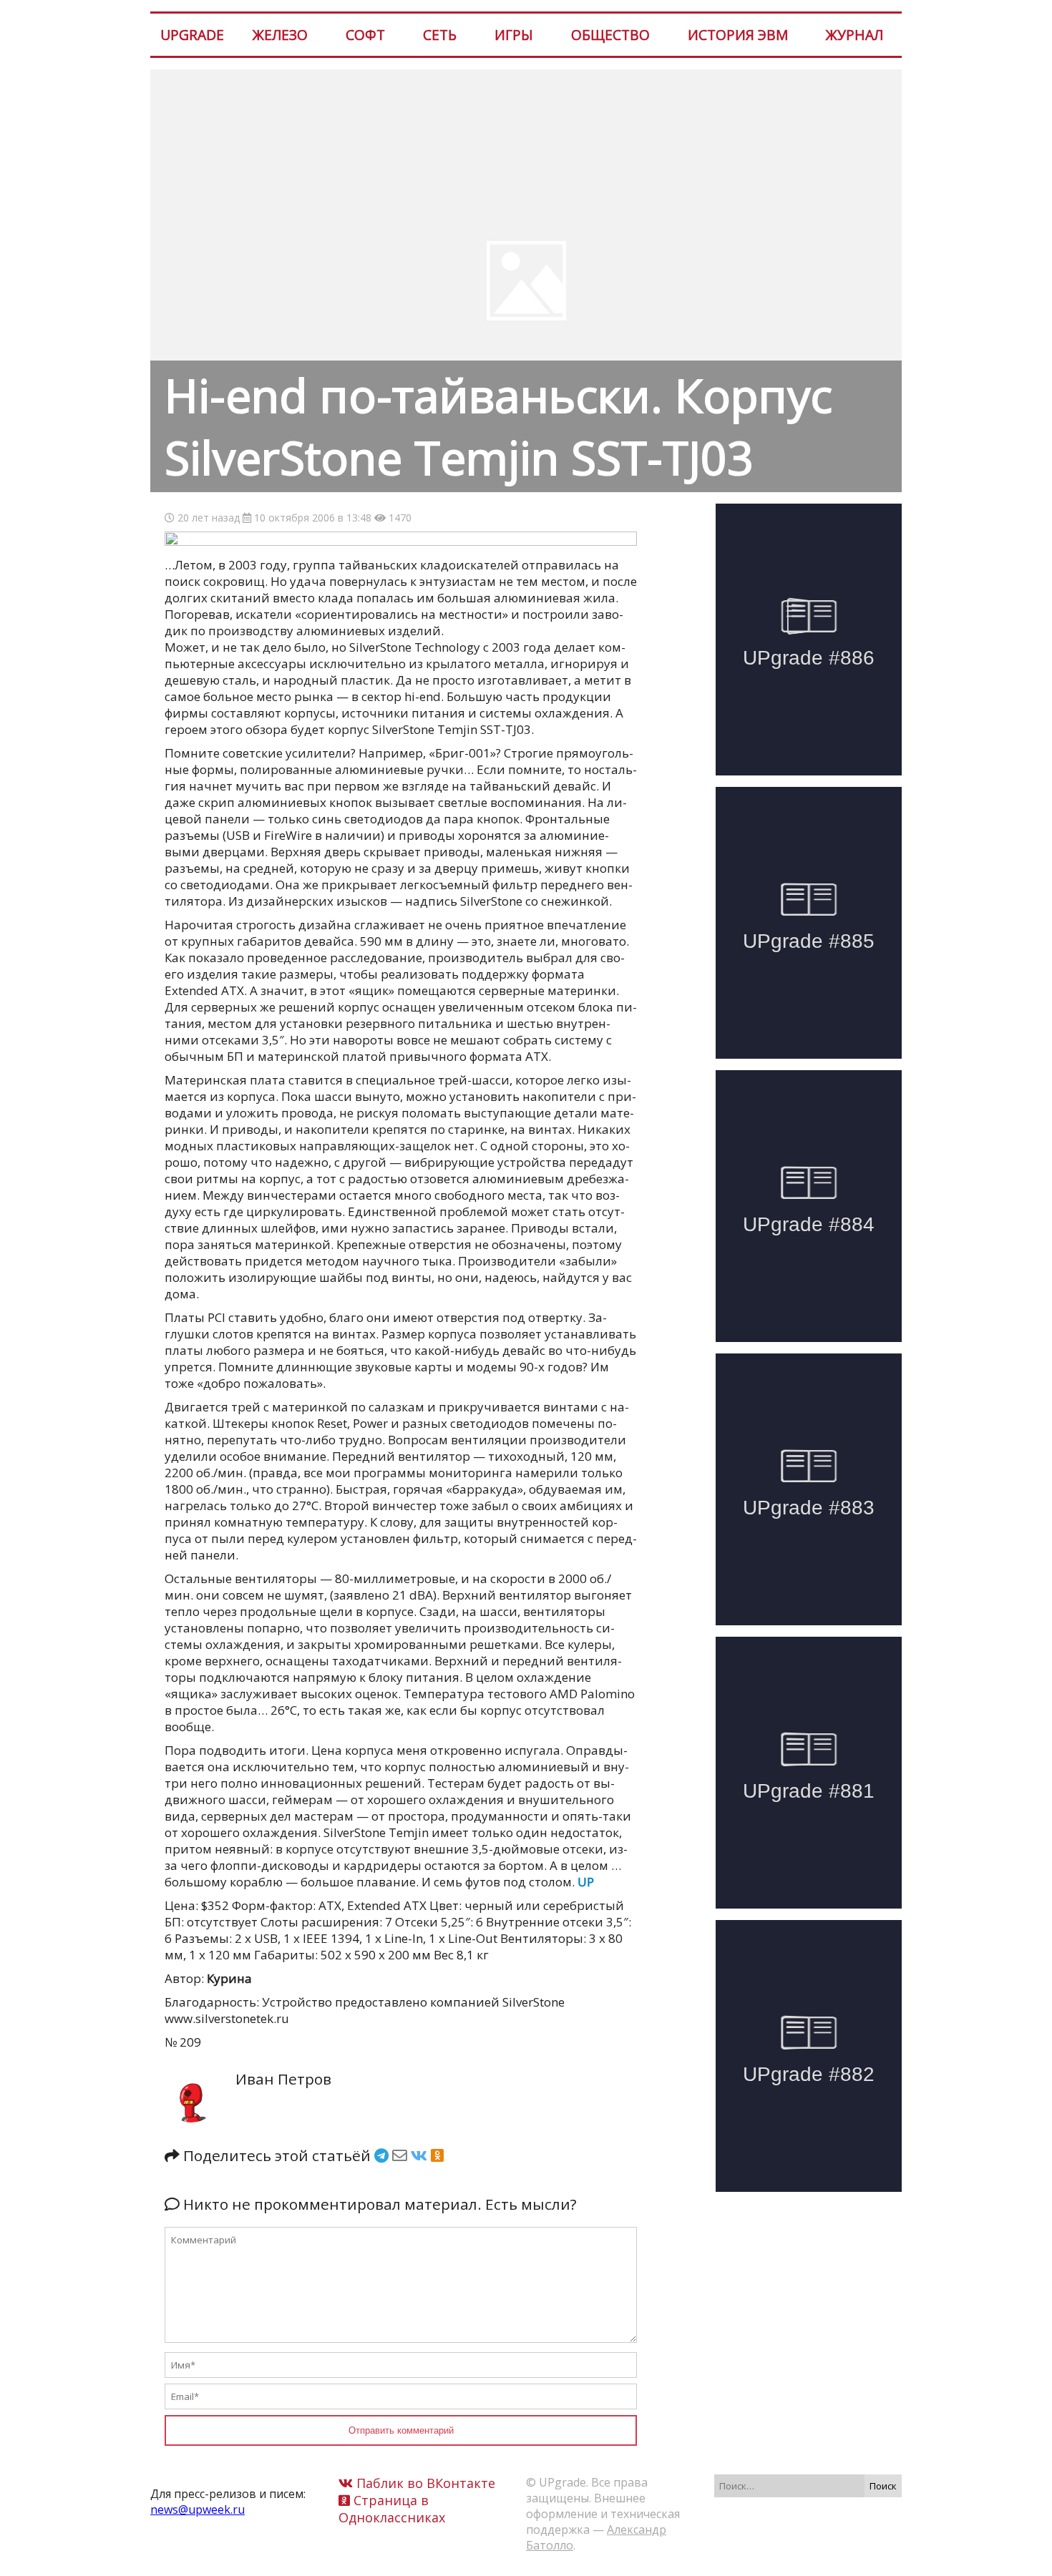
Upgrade (192, 35)
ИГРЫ (514, 35)
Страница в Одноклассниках (392, 2509)
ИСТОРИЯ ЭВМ (738, 35)
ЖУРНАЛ (854, 35)
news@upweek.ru (198, 2509)
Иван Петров (283, 2079)
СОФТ (365, 35)
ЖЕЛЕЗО (280, 35)
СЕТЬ (440, 35)
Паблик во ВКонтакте (424, 2483)
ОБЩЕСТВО (610, 35)
